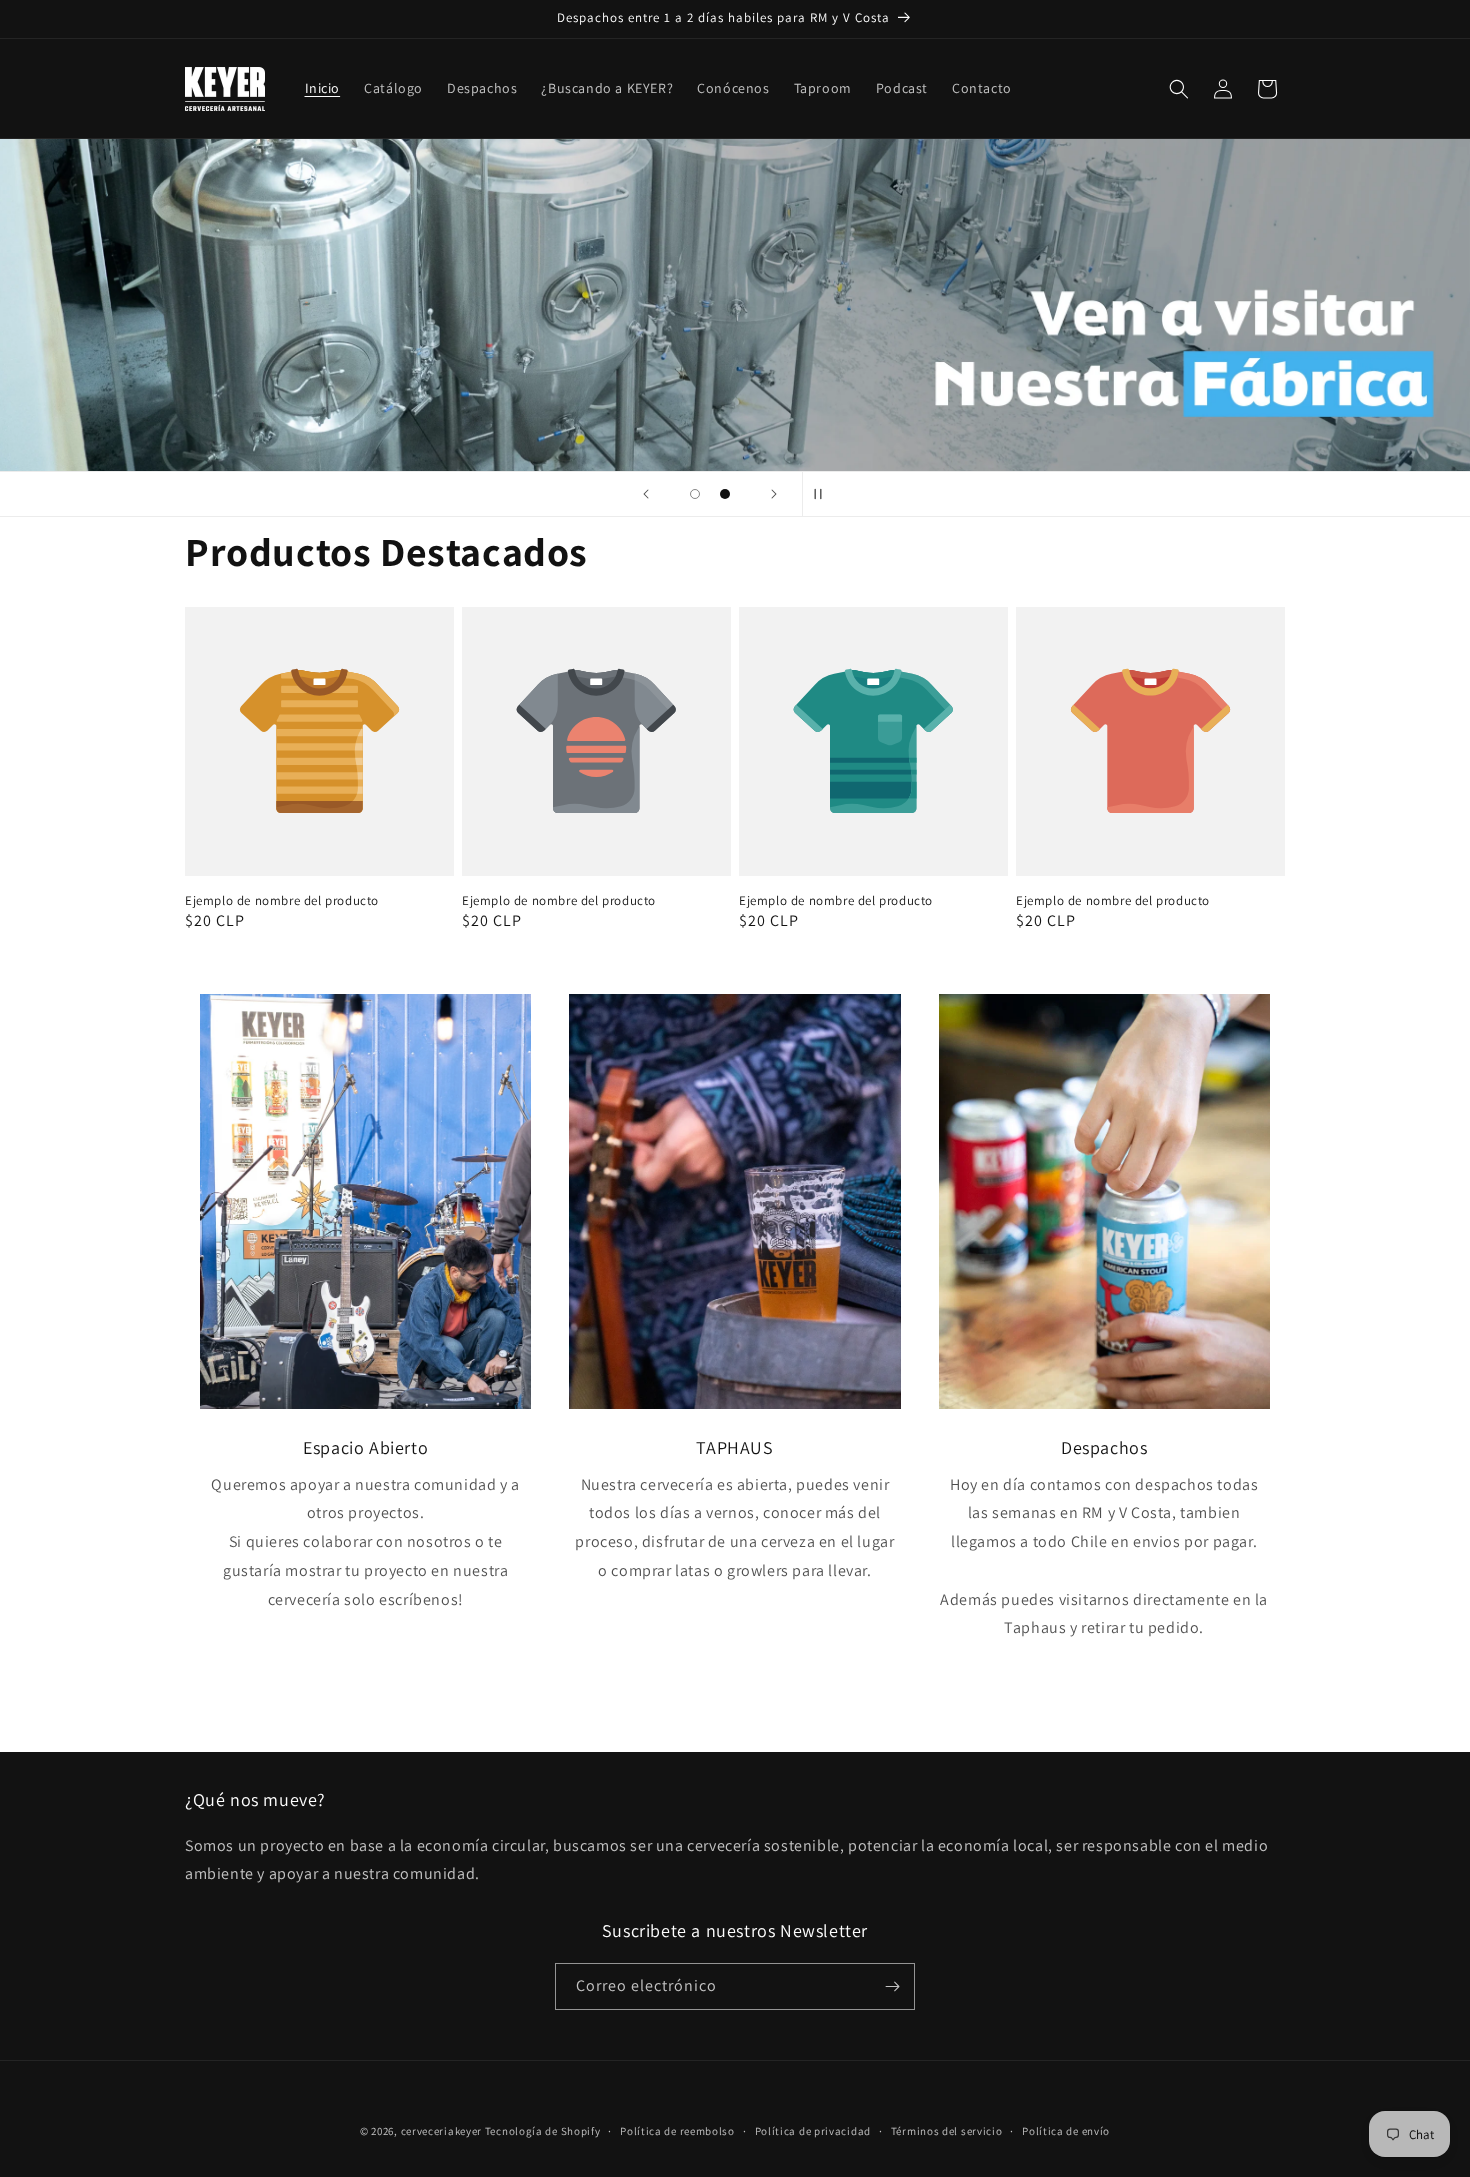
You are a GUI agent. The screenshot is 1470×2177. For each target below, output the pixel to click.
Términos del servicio (947, 2131)
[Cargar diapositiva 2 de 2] (725, 494)
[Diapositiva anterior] (646, 494)
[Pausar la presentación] (824, 494)
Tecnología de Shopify (543, 2131)
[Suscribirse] (892, 1986)
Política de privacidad (813, 2131)
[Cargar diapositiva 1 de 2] (695, 494)
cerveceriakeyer (442, 2131)
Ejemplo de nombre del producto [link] (282, 901)
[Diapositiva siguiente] (774, 494)
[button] (1179, 89)
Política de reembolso (677, 2131)
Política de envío (1066, 2131)
